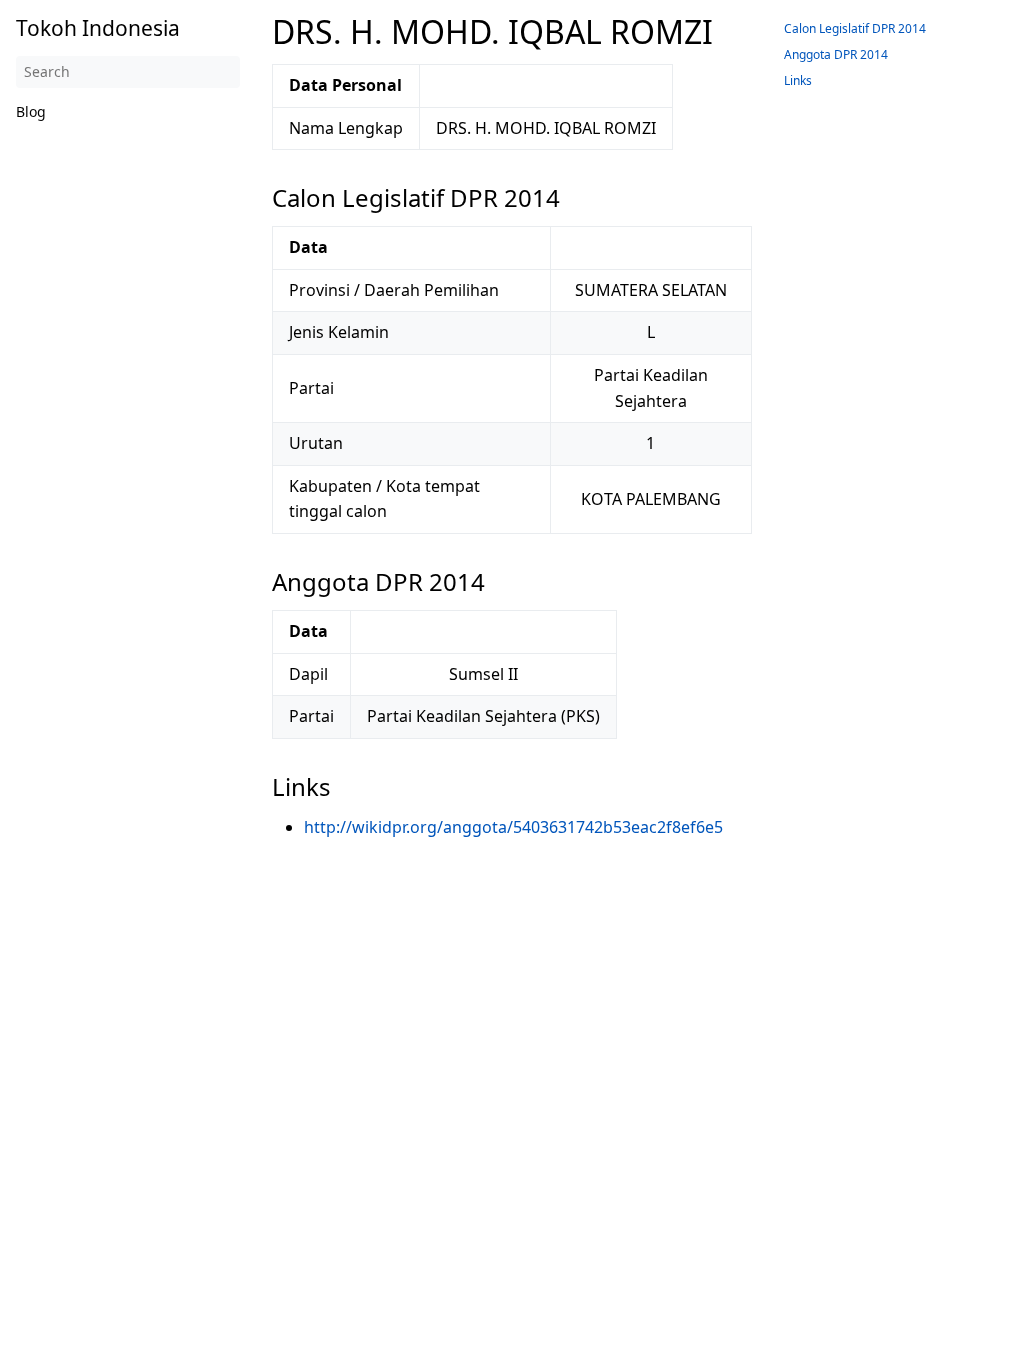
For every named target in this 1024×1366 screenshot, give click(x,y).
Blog (31, 111)
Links (798, 80)
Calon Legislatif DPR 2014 (855, 28)
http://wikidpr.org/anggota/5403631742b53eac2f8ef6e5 (513, 827)
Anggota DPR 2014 (836, 54)
